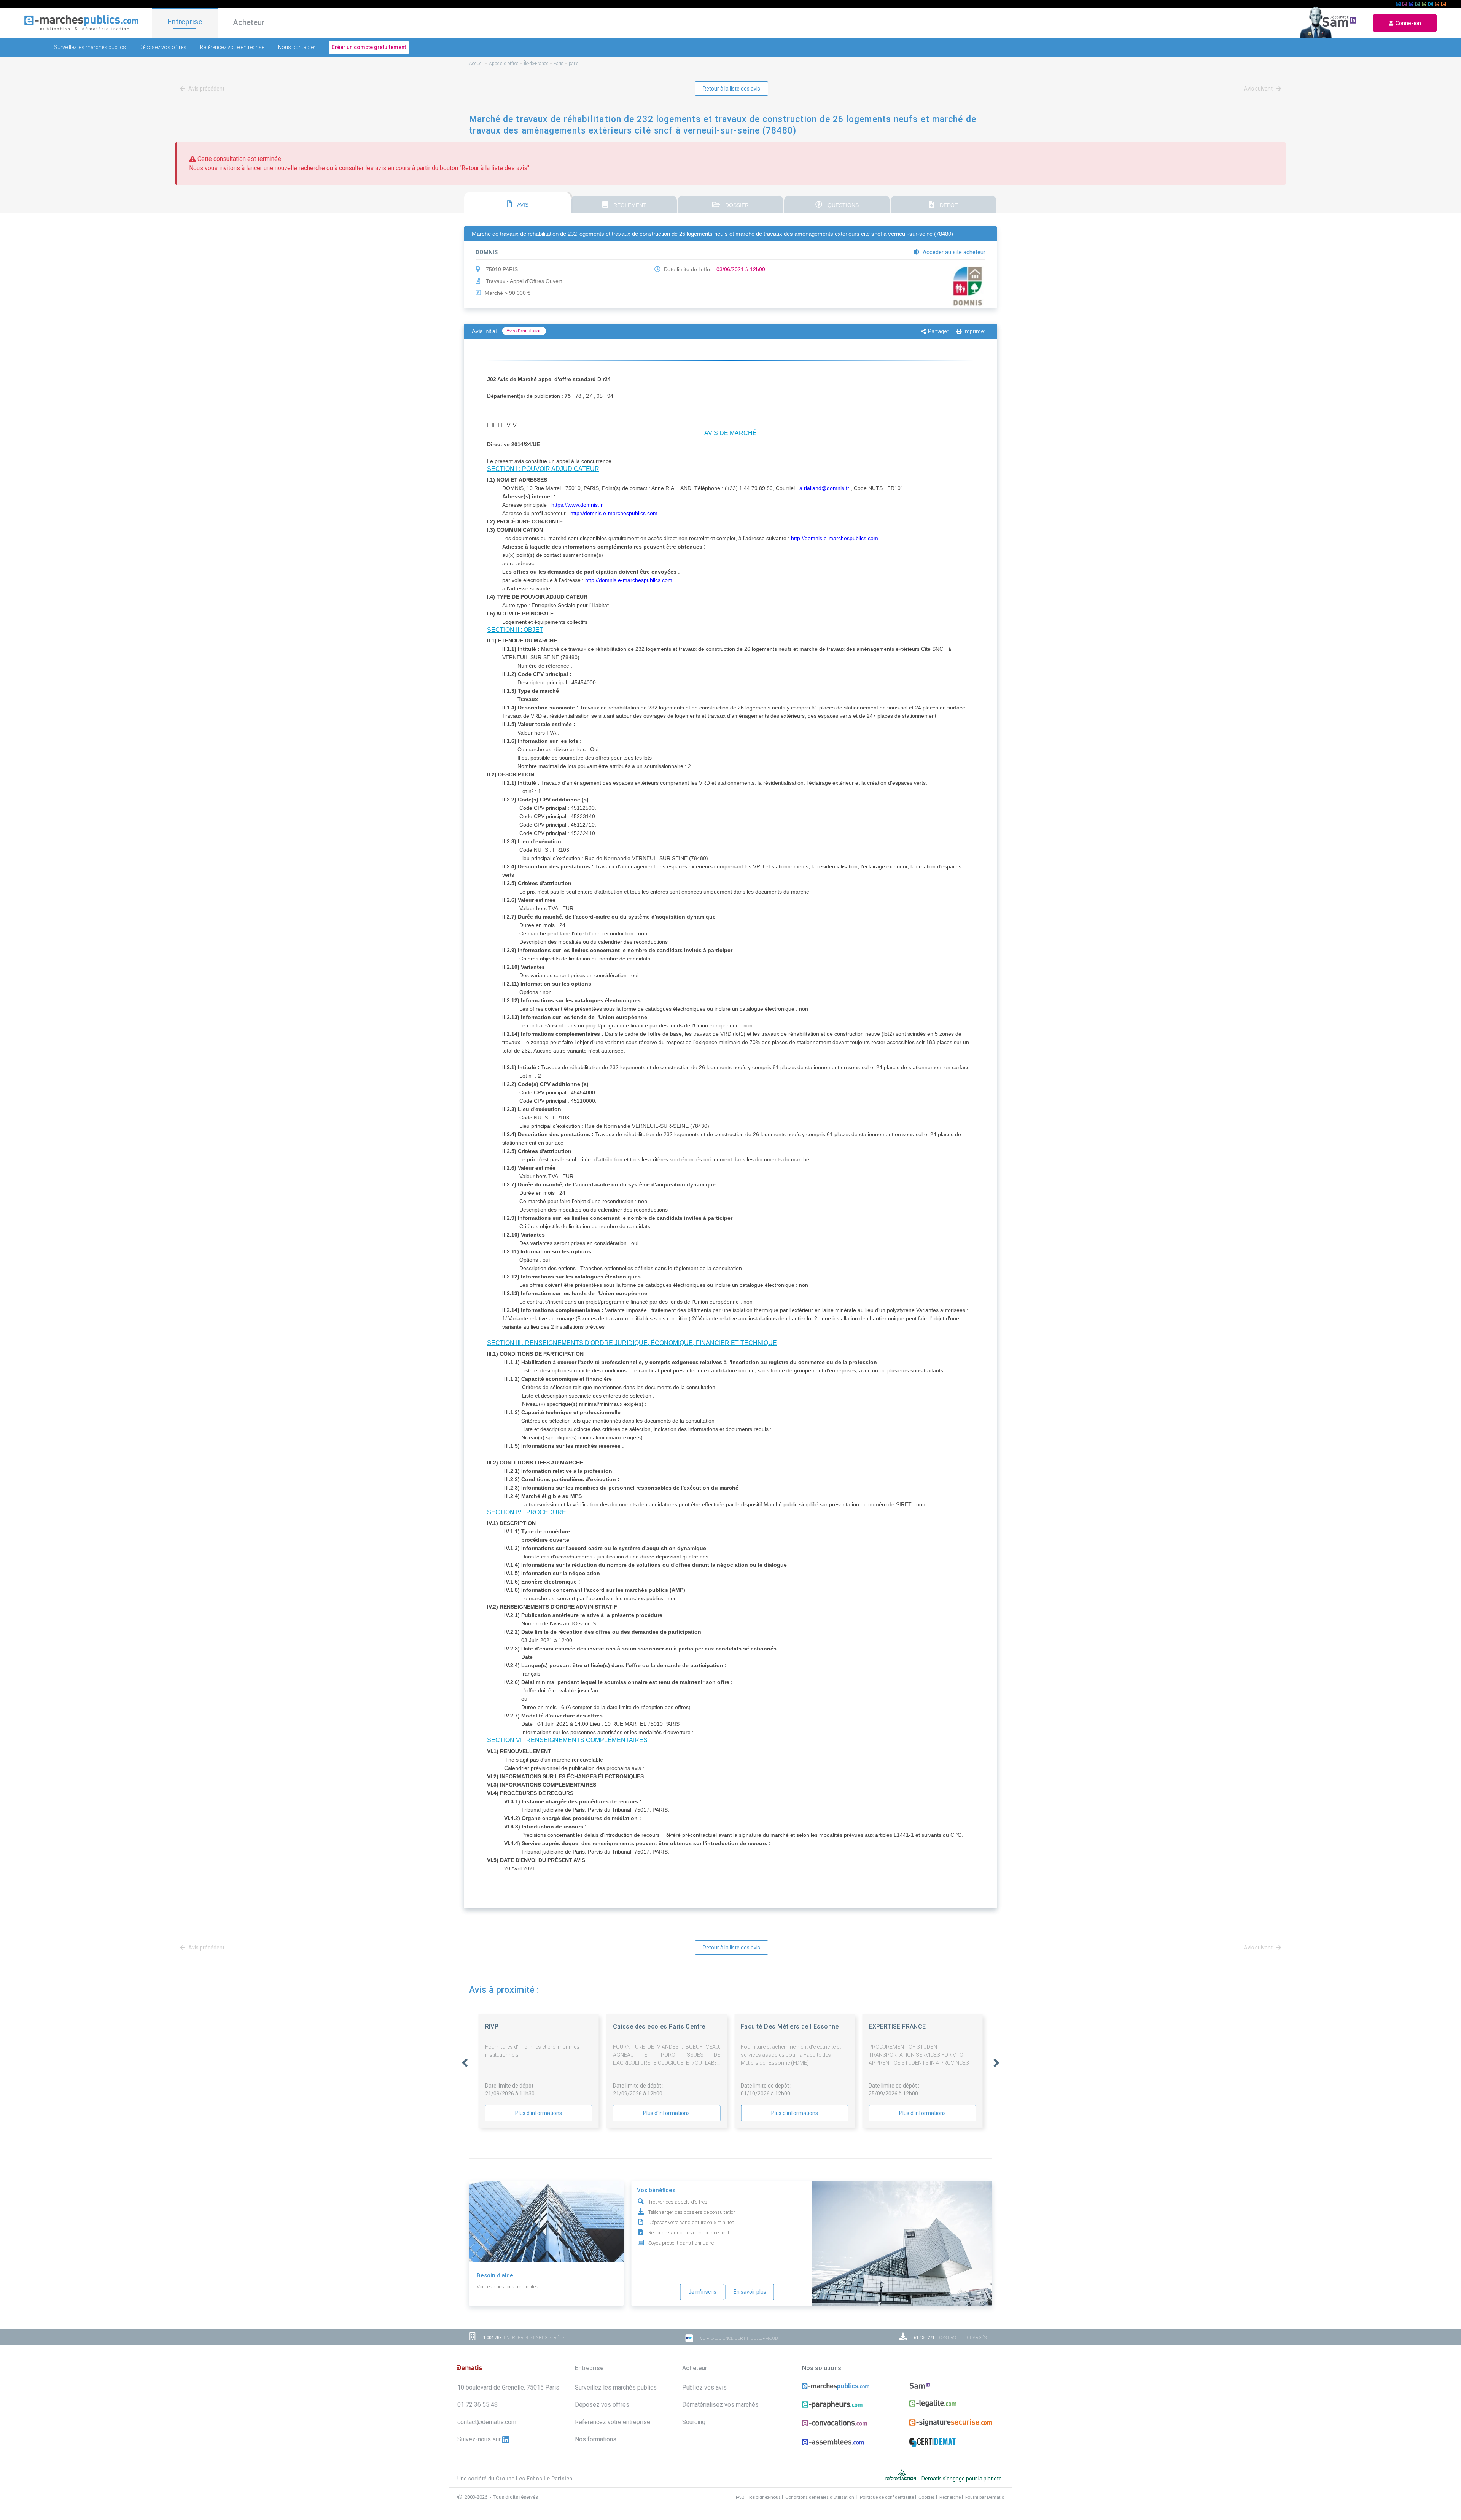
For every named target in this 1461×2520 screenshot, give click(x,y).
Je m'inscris (702, 2292)
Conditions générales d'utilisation (820, 2497)
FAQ (740, 2497)
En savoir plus (750, 2292)
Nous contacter (297, 47)
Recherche (950, 2497)
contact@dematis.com (487, 2422)
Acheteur (249, 22)
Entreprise (185, 22)
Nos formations (596, 2439)
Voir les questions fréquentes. (508, 2287)
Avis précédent (206, 89)
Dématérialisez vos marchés (720, 2405)
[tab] (517, 203)
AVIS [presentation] (522, 205)
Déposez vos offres (163, 47)
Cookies (927, 2497)
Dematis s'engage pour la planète (962, 2479)
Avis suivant (1259, 89)
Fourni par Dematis (985, 2497)
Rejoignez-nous (765, 2497)
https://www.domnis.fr (577, 505)
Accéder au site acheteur (953, 252)
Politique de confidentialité (887, 2497)
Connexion (1407, 23)
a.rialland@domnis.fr (824, 488)
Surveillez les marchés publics (90, 47)
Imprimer (975, 331)
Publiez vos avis (704, 2387)
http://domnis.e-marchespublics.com (614, 513)
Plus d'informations (539, 2113)
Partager (938, 331)
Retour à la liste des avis (731, 89)
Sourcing (694, 2422)
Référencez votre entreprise (232, 47)
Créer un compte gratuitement (369, 47)
